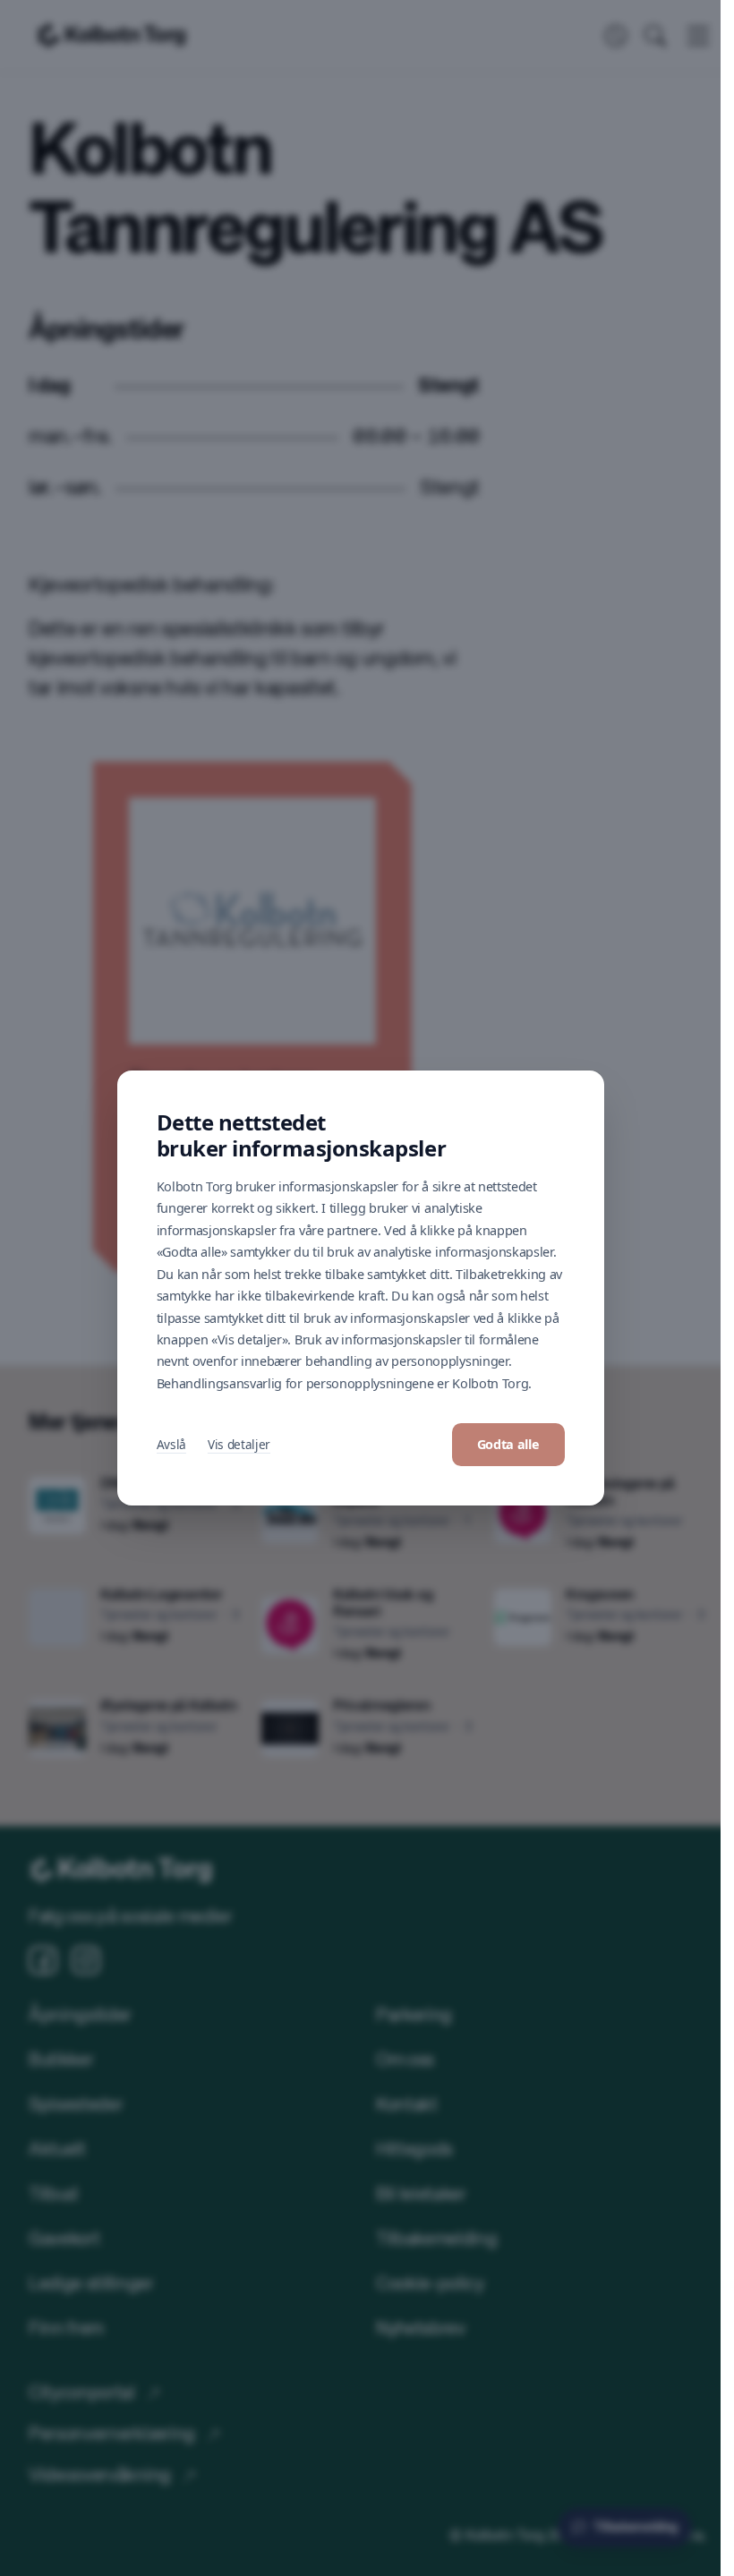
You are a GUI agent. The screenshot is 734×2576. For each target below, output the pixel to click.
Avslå (171, 1444)
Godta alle (508, 1444)
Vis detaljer (239, 1444)
